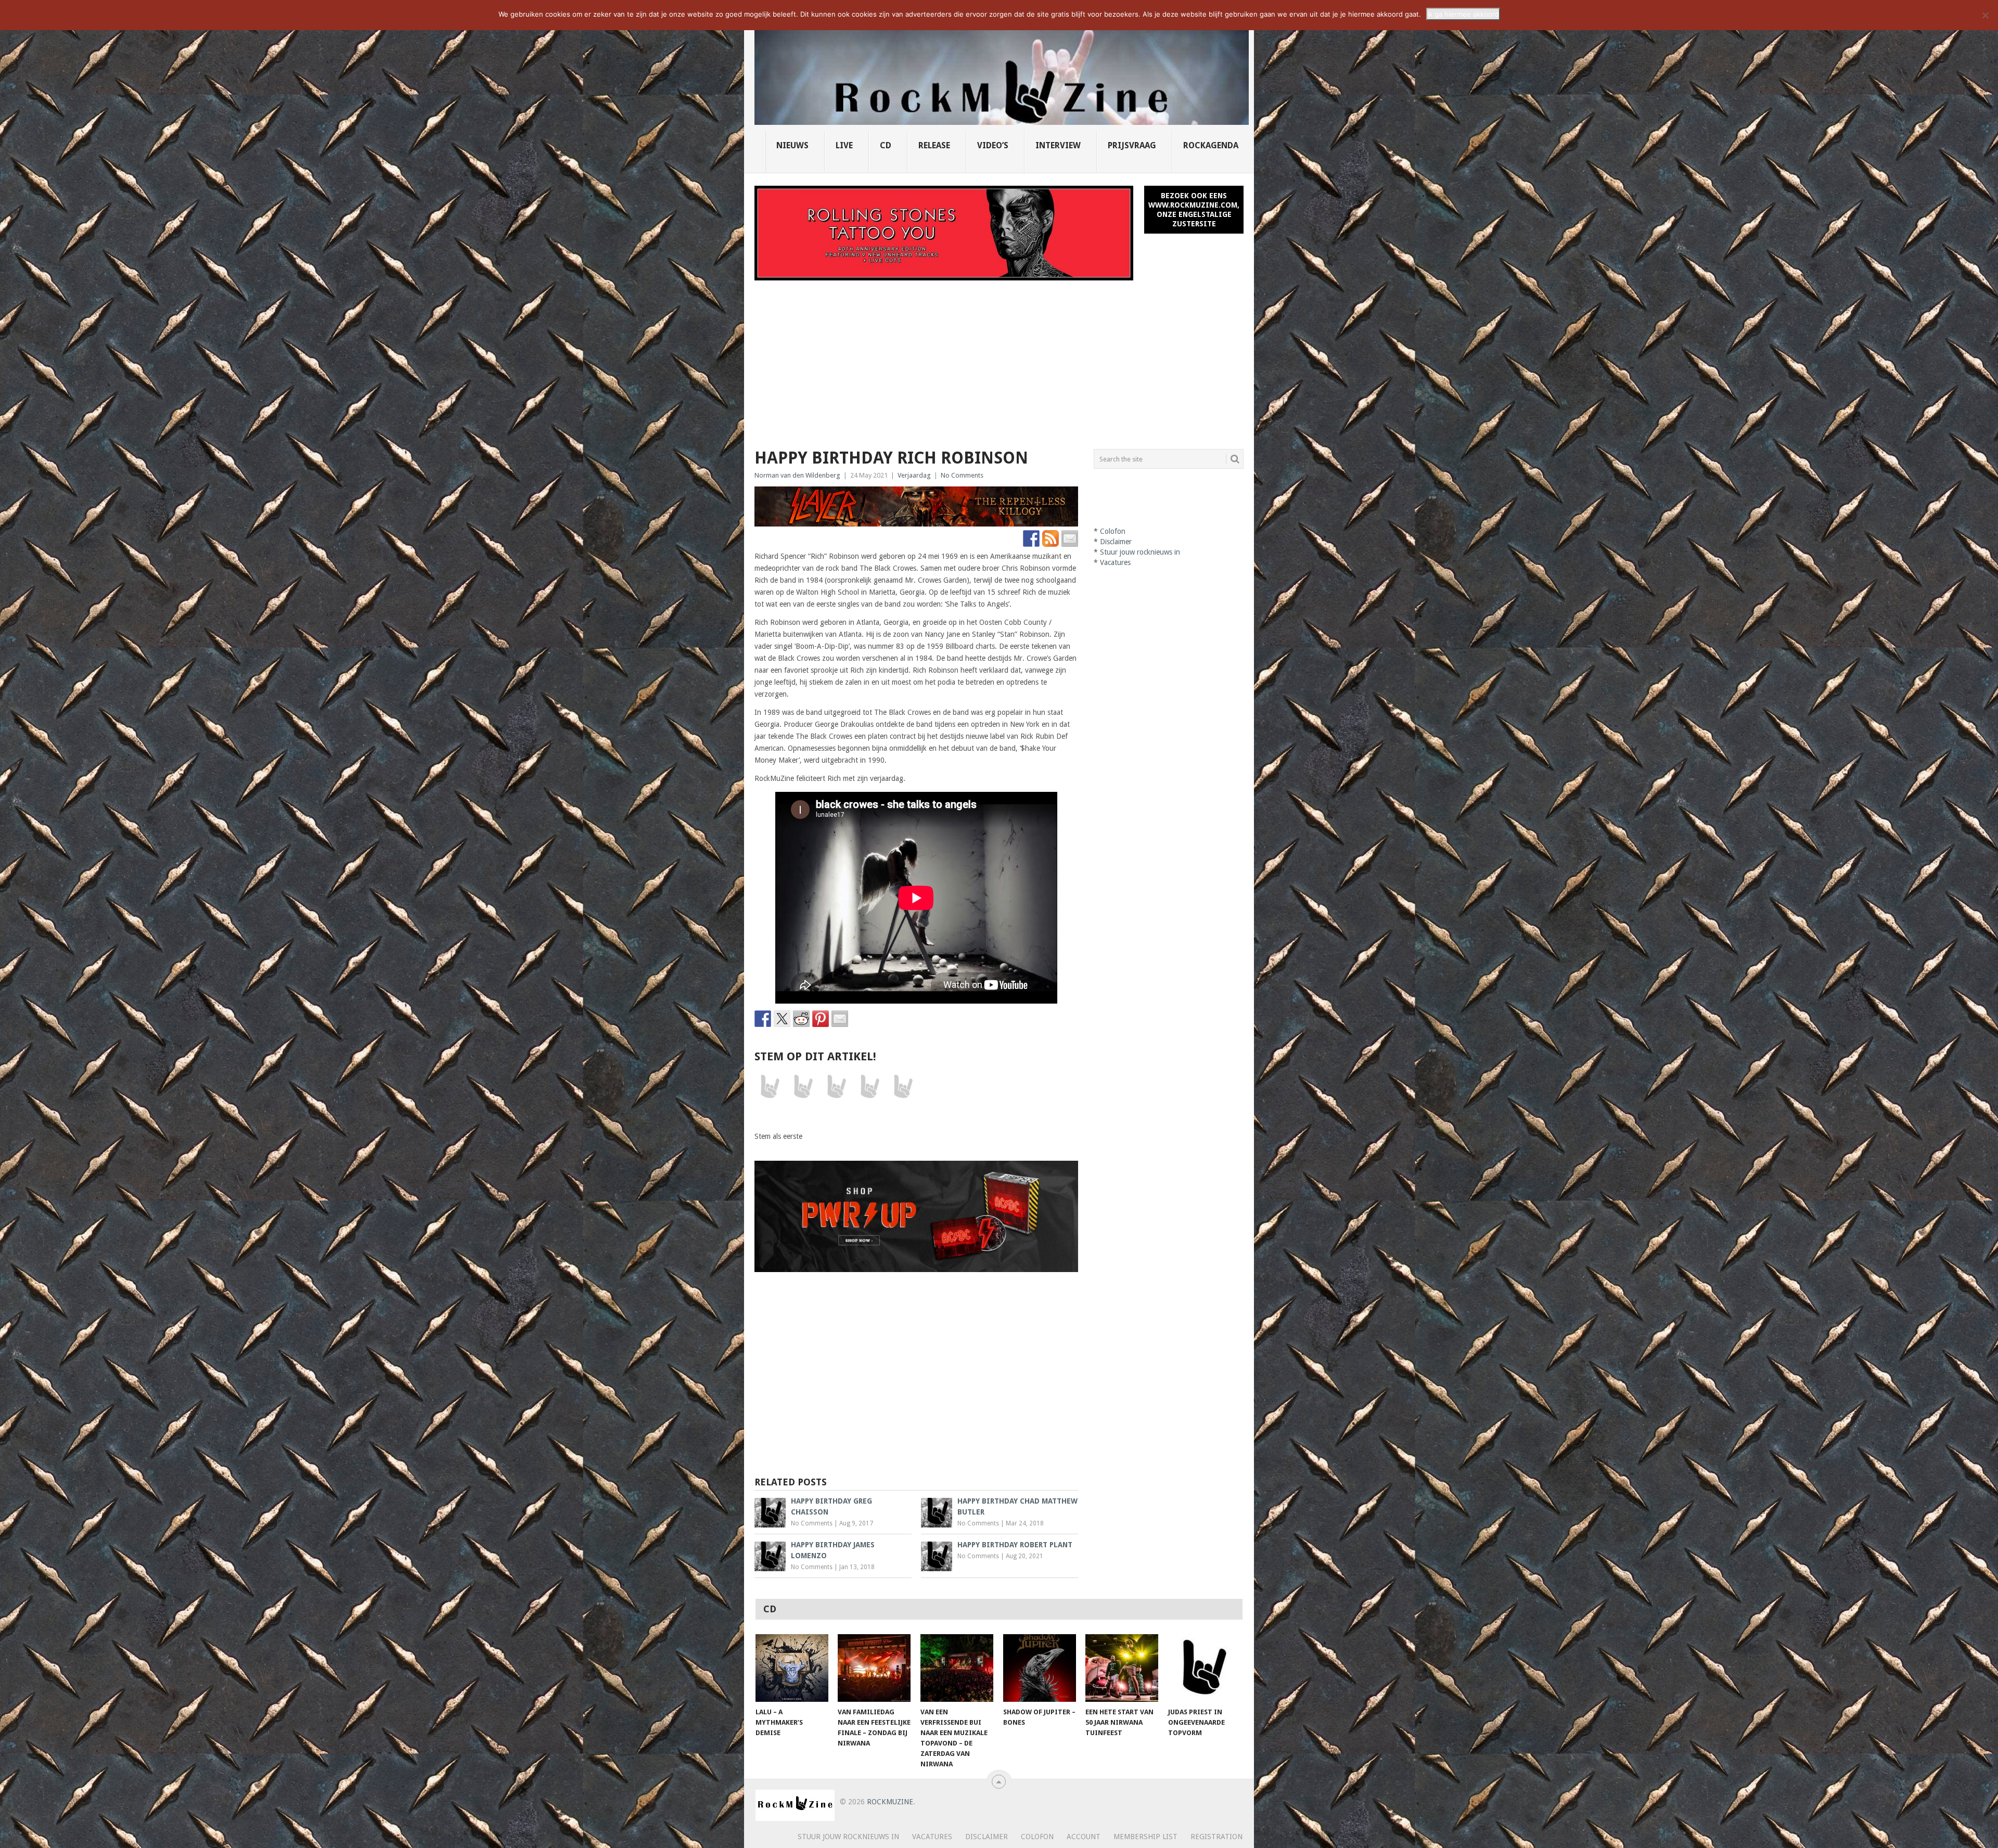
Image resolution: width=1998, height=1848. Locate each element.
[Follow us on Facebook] (1031, 538)
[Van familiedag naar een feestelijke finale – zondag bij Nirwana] (874, 1668)
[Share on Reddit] (801, 1019)
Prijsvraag (1132, 145)
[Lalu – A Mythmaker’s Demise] (792, 1668)
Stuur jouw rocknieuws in (1140, 552)
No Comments (962, 475)
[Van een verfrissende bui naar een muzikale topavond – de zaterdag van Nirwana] (957, 1668)
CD (886, 145)
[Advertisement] (999, 358)
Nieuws (792, 145)
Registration (1216, 1837)
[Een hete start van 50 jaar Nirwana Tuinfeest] (1122, 1668)
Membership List (1145, 1837)
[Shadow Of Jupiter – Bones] (1040, 1668)
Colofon (1113, 531)
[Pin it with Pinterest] (821, 1019)
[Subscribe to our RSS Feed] (1051, 538)
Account (1084, 1837)
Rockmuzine (890, 1802)
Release (934, 145)
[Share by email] (840, 1019)
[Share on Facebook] (763, 1019)
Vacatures (1115, 562)
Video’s (993, 145)
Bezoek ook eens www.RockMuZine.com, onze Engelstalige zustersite (1194, 210)
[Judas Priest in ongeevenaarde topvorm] (1205, 1668)
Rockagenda (1211, 145)
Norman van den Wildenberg (797, 475)
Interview (1058, 145)
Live (844, 145)
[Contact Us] (1070, 538)
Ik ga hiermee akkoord (1463, 14)
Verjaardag (914, 475)
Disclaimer (1116, 542)
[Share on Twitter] (782, 1019)
